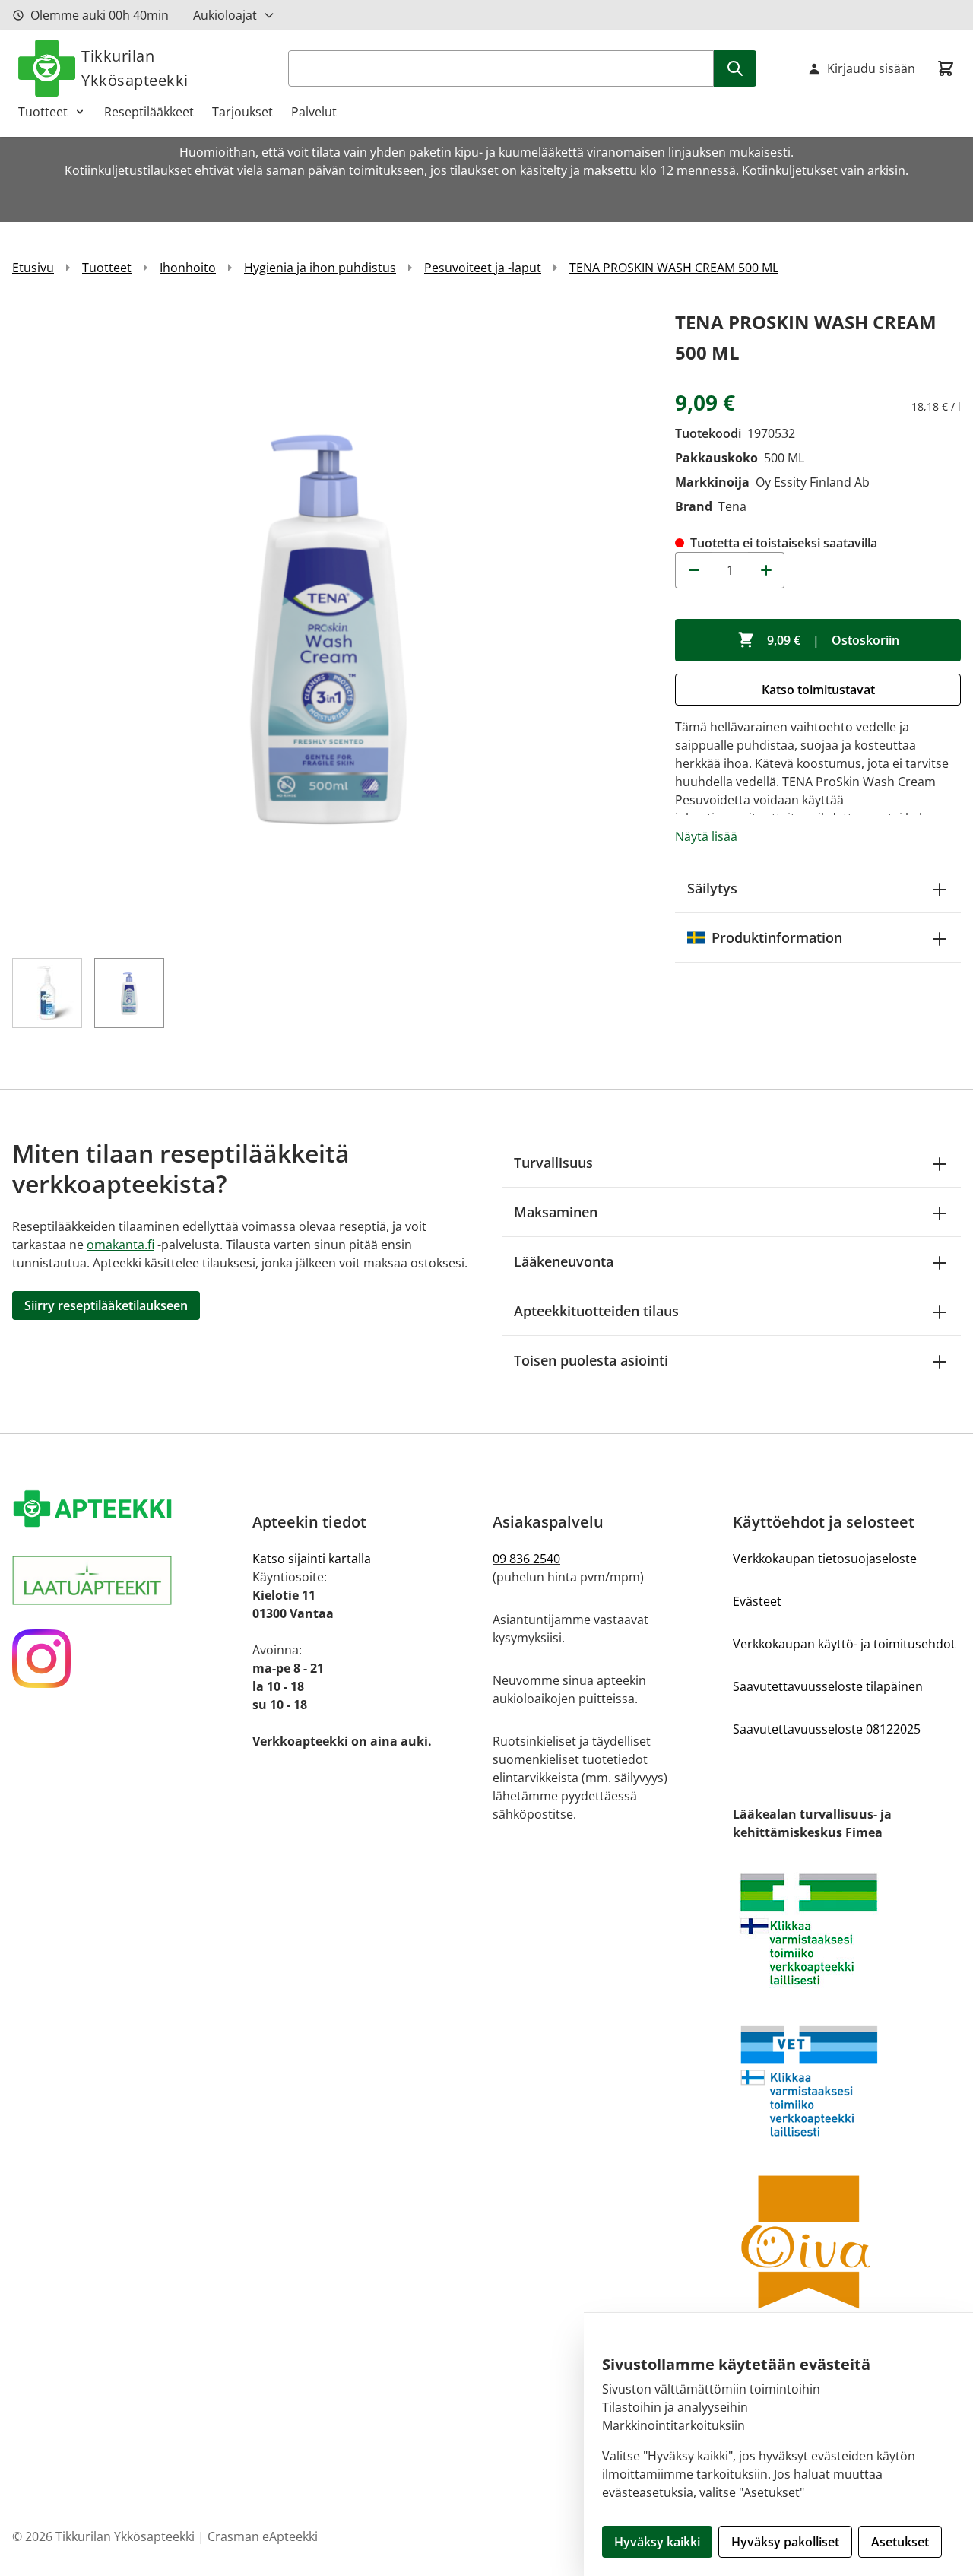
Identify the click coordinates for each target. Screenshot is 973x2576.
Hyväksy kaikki (657, 2542)
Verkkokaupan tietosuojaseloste (825, 1559)
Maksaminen (556, 1212)
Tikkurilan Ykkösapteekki (135, 68)
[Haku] (735, 68)
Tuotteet (43, 112)
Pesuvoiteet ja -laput (483, 268)
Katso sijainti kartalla (312, 1559)
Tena (732, 506)
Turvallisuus (553, 1163)
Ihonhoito (188, 268)
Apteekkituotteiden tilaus (596, 1311)
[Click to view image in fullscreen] (328, 623)
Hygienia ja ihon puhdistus (320, 268)
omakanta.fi (120, 1245)
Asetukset (900, 2542)
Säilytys (712, 888)
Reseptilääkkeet (149, 112)
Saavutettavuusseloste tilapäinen (828, 1686)
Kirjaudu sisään (871, 68)
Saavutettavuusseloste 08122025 (827, 1729)
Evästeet (757, 1601)
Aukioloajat (225, 15)
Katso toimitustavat (818, 690)
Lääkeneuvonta (564, 1261)
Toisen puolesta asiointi (591, 1360)
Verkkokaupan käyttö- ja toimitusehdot (844, 1644)
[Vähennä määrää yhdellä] (693, 570)
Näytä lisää (706, 836)
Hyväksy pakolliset (785, 2542)
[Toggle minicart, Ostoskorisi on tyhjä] (946, 68)
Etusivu (33, 268)
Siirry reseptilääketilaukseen (106, 1305)
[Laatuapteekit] (126, 1580)
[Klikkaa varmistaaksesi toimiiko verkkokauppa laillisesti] (847, 1929)
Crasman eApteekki (263, 2536)
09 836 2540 (526, 1559)
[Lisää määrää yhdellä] (766, 570)
